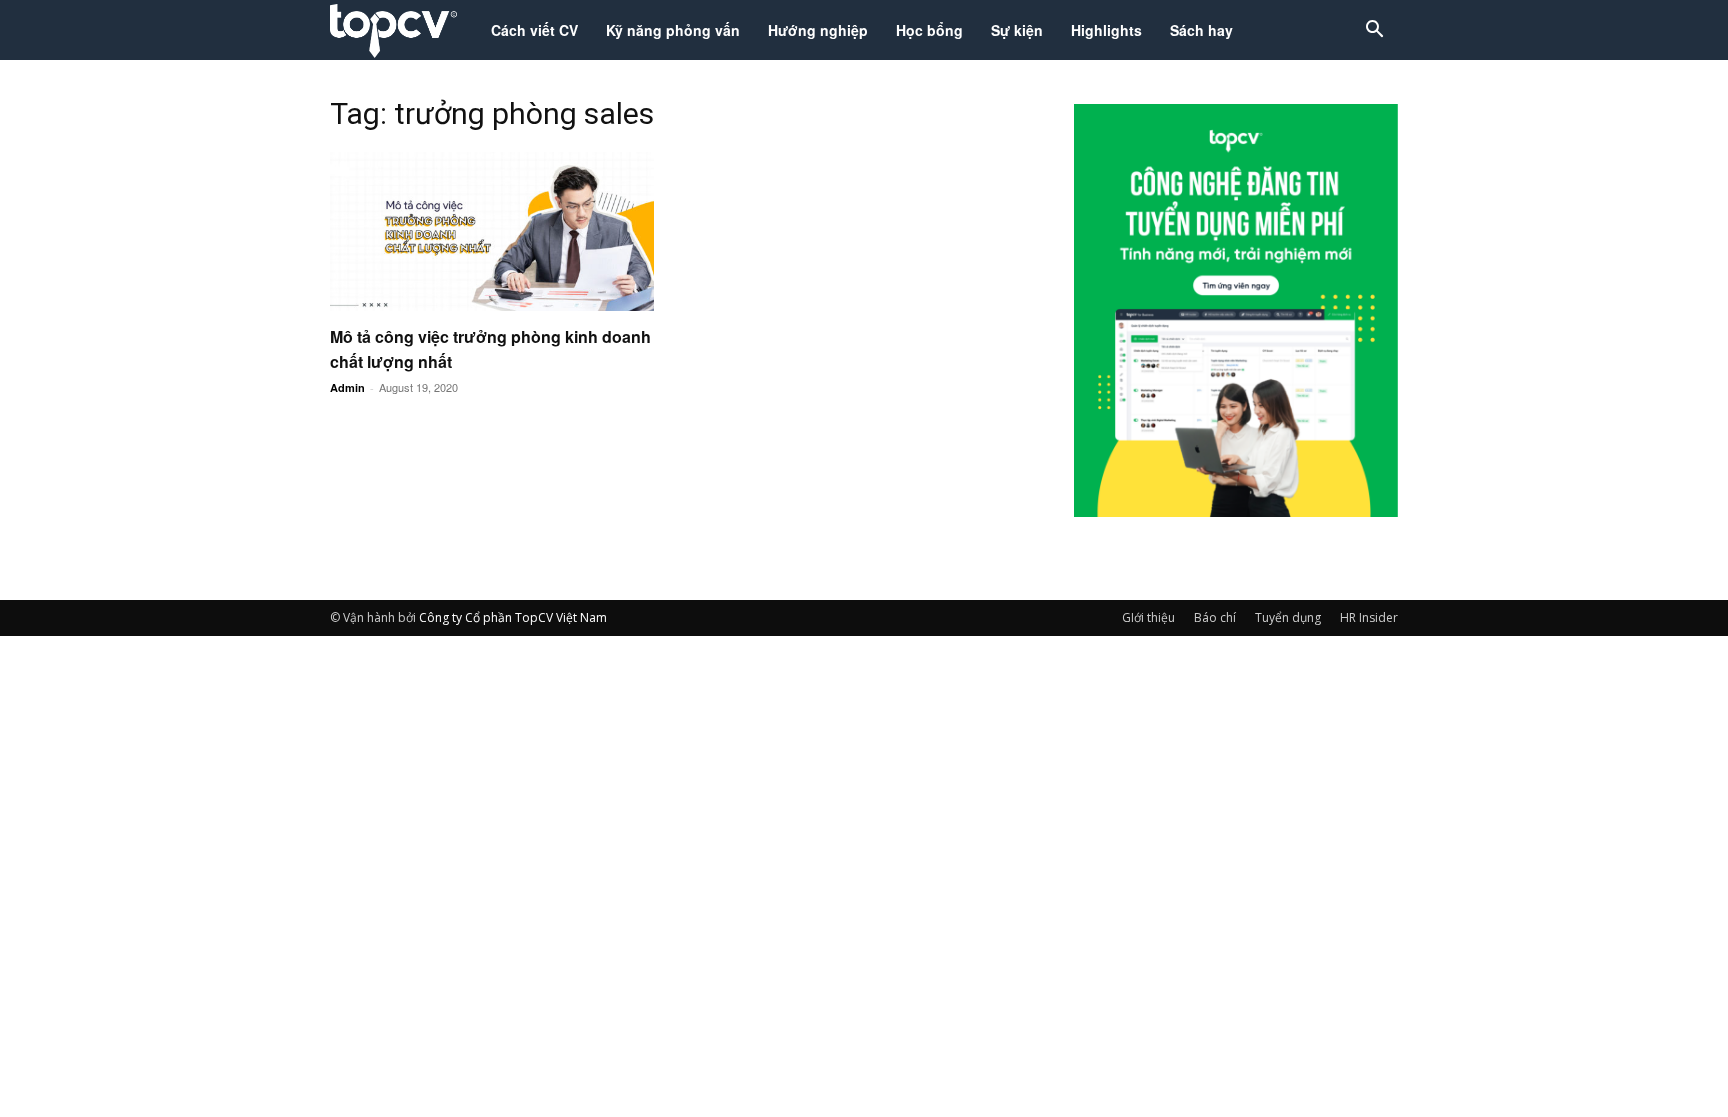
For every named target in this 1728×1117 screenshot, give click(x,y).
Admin (347, 387)
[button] (1374, 31)
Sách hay (1201, 30)
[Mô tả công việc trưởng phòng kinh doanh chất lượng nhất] (492, 231)
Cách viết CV (534, 30)
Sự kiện (1017, 30)
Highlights (1106, 30)
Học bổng (929, 30)
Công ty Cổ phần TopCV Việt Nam (513, 617)
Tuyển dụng (1288, 617)
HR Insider (1369, 617)
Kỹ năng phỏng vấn (673, 30)
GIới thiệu (1148, 617)
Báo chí (1215, 617)
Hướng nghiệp (818, 30)
